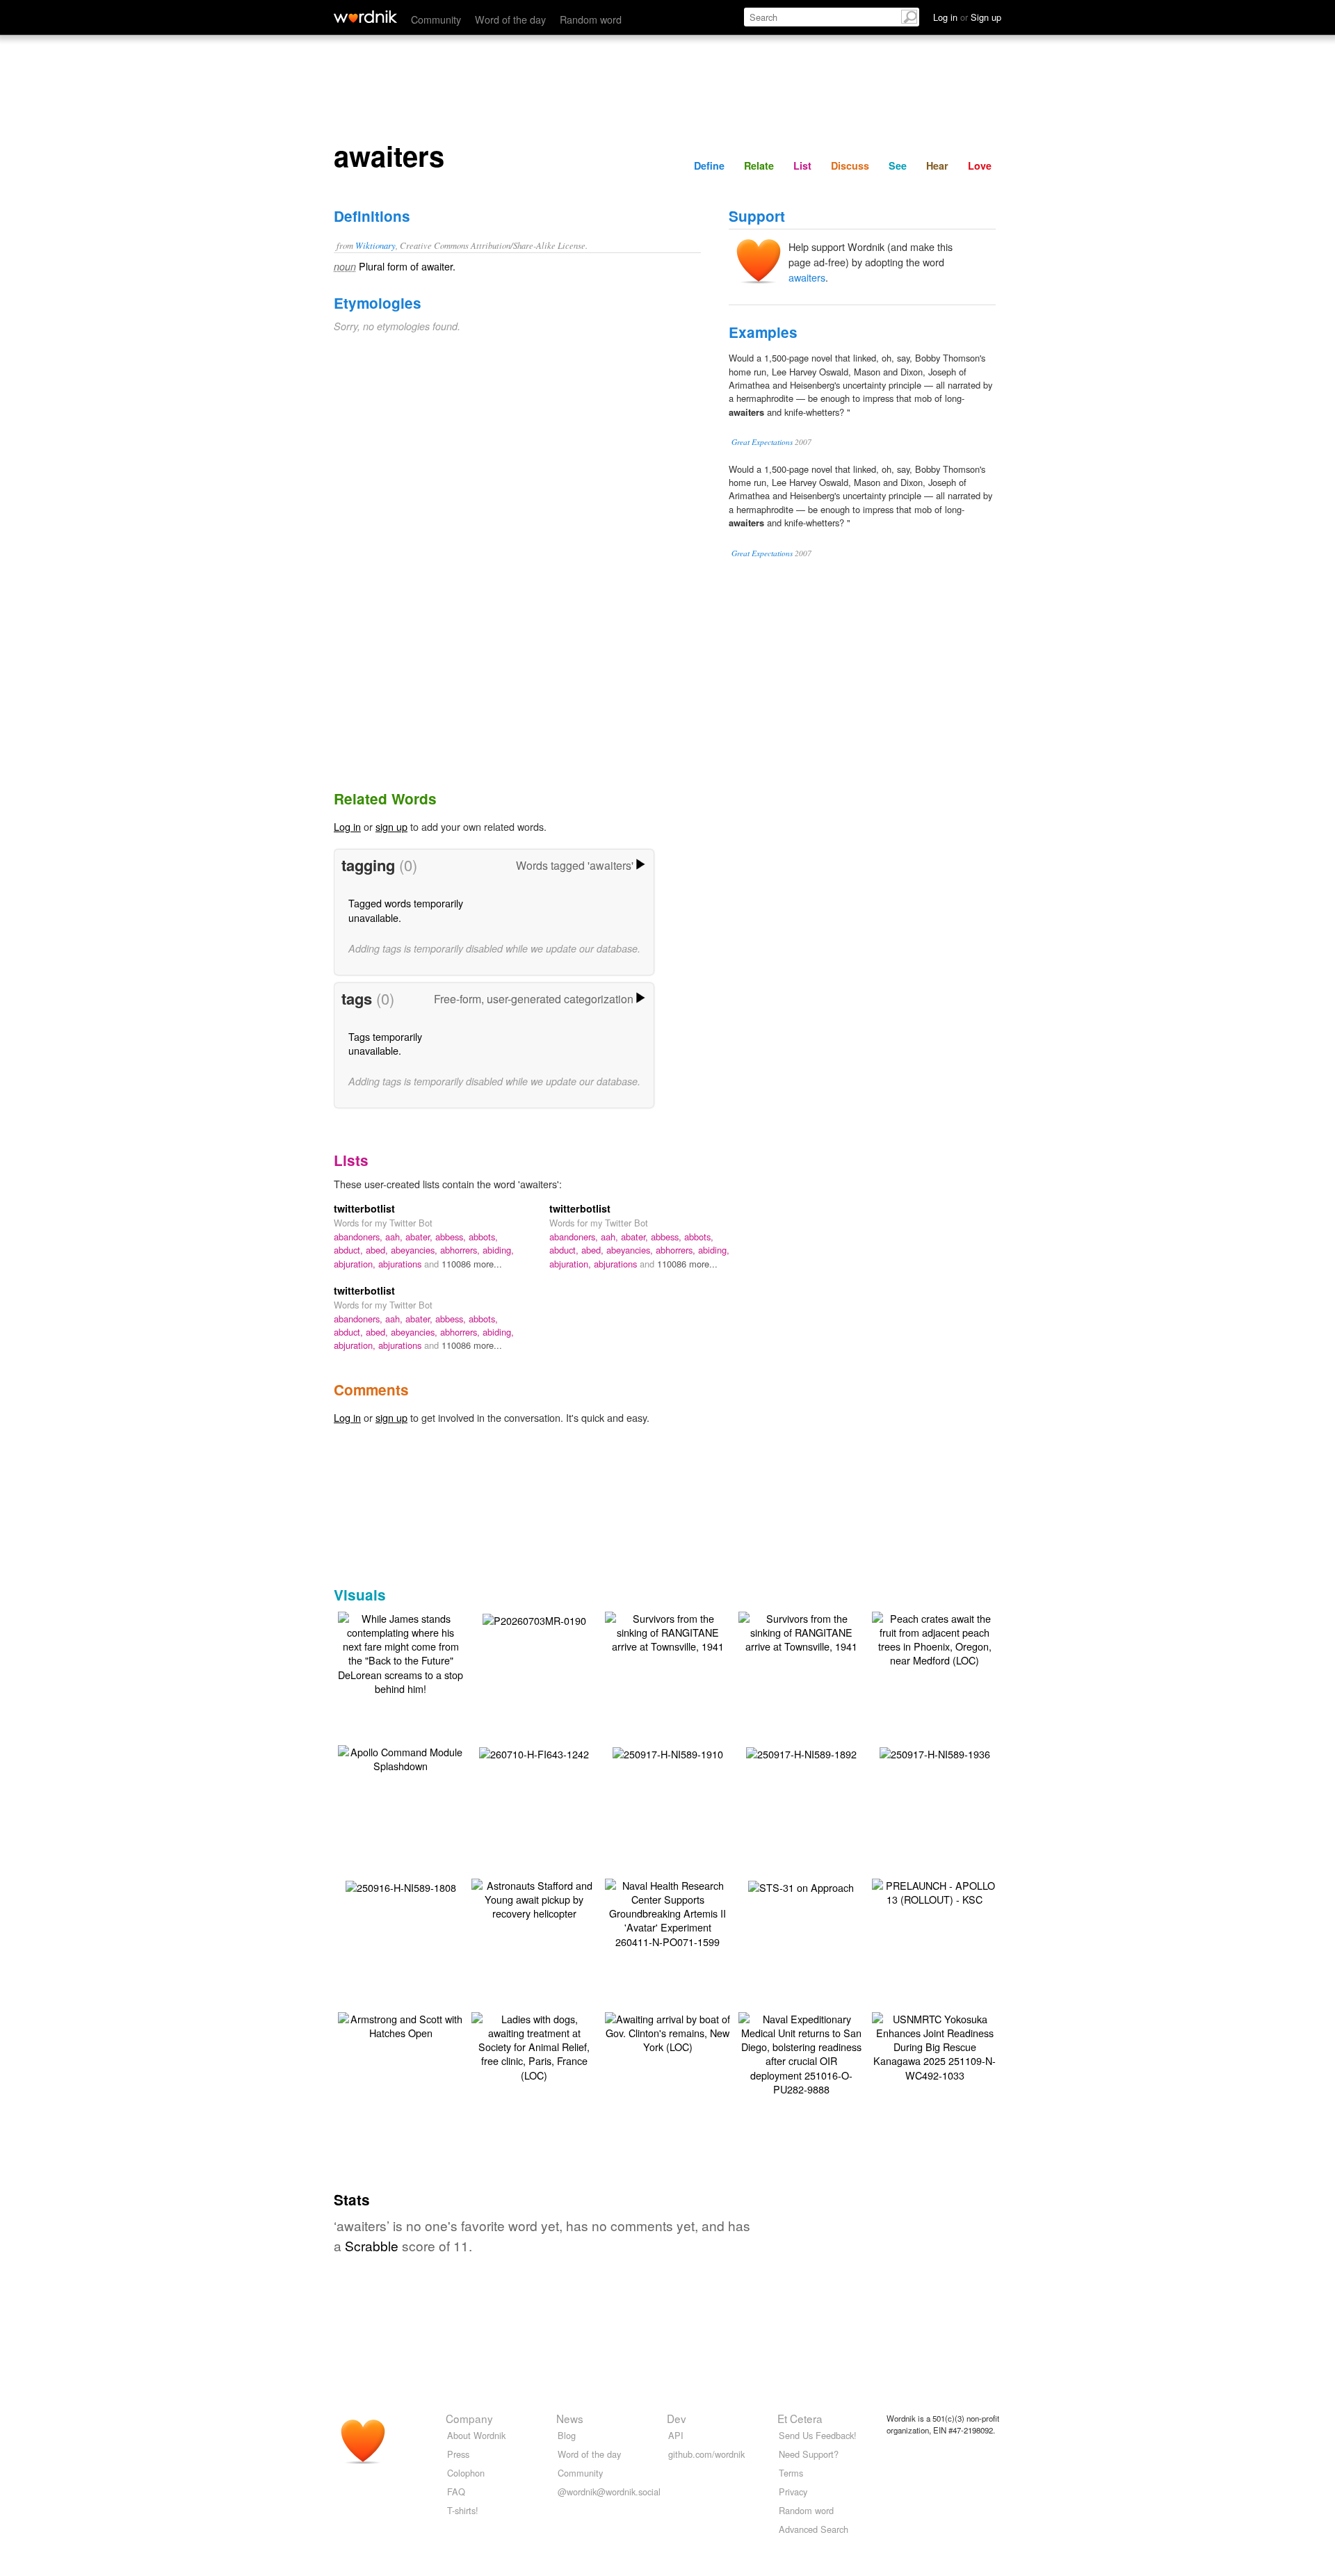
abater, (420, 1237)
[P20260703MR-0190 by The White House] (534, 1619)
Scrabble (372, 2245)
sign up (391, 826)
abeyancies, (415, 1250)
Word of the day (510, 19)
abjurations (401, 1264)
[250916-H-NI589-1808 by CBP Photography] (401, 1886)
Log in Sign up (967, 17)
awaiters (807, 277)
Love (980, 165)
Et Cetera (800, 2418)
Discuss (850, 165)
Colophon (466, 2473)
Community (436, 19)
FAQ (456, 2492)
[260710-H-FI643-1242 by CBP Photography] (534, 1752)
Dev (677, 2418)
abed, (378, 1250)
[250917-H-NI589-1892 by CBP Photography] (801, 1752)
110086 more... (472, 1264)
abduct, (350, 1250)
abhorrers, (461, 1250)
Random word (591, 19)
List (802, 165)
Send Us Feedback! (818, 2435)
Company (469, 2418)
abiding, (498, 1250)
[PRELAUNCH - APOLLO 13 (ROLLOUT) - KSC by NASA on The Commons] (934, 1891)
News (570, 2418)
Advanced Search (814, 2529)
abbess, (452, 1237)
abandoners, (359, 1237)
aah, (395, 1237)
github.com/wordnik (706, 2454)
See (898, 165)
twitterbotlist (364, 1208)
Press (458, 2454)
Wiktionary (375, 245)
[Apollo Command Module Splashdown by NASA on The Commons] (400, 1757)
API (676, 2435)
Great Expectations (762, 442)
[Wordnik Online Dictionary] (365, 17)
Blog (567, 2435)
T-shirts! (463, 2510)
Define (709, 165)
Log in (347, 826)
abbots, (483, 1237)
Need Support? (809, 2454)
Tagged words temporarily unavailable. (406, 910)
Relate (759, 165)
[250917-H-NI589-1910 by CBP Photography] (668, 1752)
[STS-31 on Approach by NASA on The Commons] (801, 1886)
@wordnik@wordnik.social (609, 2492)
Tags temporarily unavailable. (385, 1043)
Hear (937, 165)
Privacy (793, 2492)
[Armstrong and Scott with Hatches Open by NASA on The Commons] (400, 2024)
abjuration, (356, 1264)
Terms (791, 2473)
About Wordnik (476, 2435)
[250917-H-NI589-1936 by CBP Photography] (935, 1752)
